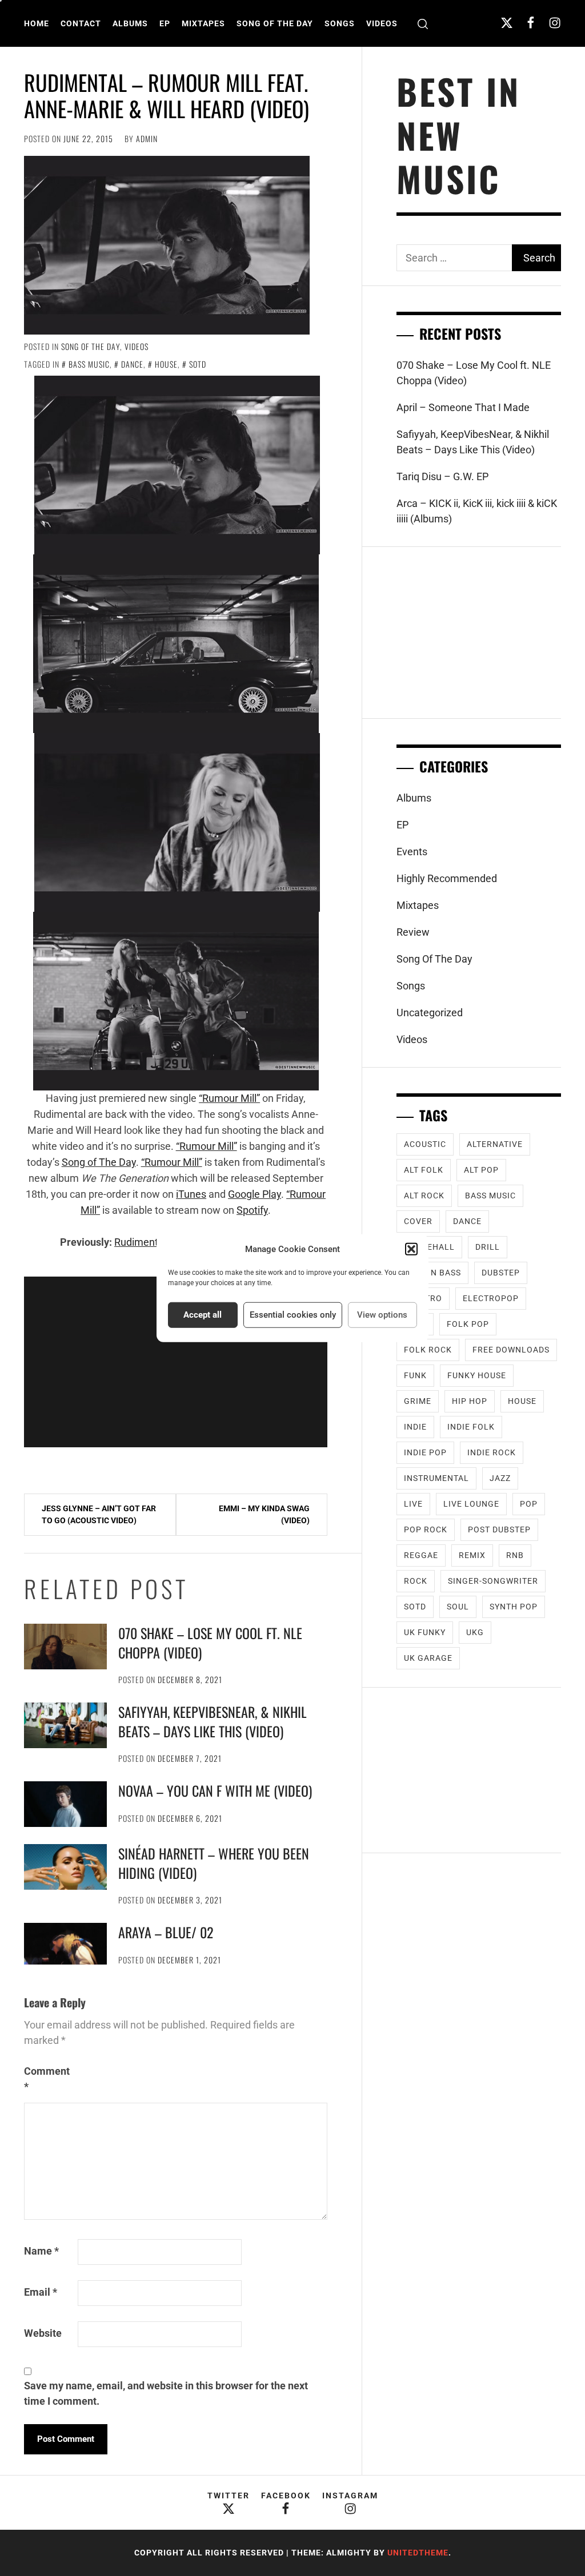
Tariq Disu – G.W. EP (442, 476)
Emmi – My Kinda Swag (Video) (264, 1514)
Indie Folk (471, 1427)
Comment (47, 2079)
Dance (132, 364)
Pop (529, 1504)
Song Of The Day (275, 23)
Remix (472, 1555)
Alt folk (424, 1170)
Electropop (491, 1298)
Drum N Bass (432, 1273)
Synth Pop (514, 1607)
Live (413, 1504)
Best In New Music (458, 135)
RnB (515, 1555)
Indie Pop (425, 1452)
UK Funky (425, 1632)
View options (382, 1315)
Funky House (477, 1375)
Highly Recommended (447, 878)
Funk (415, 1375)
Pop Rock (426, 1529)
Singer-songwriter (493, 1581)
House (166, 364)
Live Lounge (471, 1504)
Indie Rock (492, 1452)
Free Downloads (511, 1350)
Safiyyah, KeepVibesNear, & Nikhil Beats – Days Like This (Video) (213, 1721)
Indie (415, 1427)
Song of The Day (99, 1162)
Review (413, 932)
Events (412, 852)
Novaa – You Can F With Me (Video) (215, 1790)
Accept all (203, 1315)
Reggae (421, 1555)
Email (41, 2292)
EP (165, 23)
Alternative (495, 1144)
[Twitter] (507, 23)
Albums (130, 23)
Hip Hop (470, 1401)
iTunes (191, 1194)
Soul (458, 1607)
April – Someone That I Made (463, 407)
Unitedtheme (418, 2553)
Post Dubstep (499, 1529)
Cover (418, 1221)
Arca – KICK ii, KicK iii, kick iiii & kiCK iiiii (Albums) (477, 511)
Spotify (252, 1210)
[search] (423, 24)
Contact (81, 23)
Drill (488, 1247)
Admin (147, 138)
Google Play (255, 1194)
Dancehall (429, 1247)
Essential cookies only (293, 1315)
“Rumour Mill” (229, 1098)
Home (37, 23)
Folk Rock (428, 1350)
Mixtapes (203, 23)
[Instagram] (555, 23)
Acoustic (425, 1144)
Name (41, 2251)
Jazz (500, 1478)
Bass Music (89, 364)
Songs (340, 23)
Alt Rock (424, 1196)
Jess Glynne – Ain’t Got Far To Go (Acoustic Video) (99, 1514)
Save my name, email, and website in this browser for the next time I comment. (166, 2393)
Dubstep (501, 1273)
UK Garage (428, 1658)
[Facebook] (531, 23)
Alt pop (481, 1170)
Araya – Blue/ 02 (166, 1932)
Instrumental (436, 1478)
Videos (382, 23)
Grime (418, 1401)
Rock (416, 1581)
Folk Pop (468, 1324)
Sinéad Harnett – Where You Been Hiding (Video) (214, 1863)
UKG (475, 1632)
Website (43, 2333)
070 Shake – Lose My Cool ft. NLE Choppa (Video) (210, 1643)
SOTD (198, 364)
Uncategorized (430, 1013)
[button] (411, 1249)
